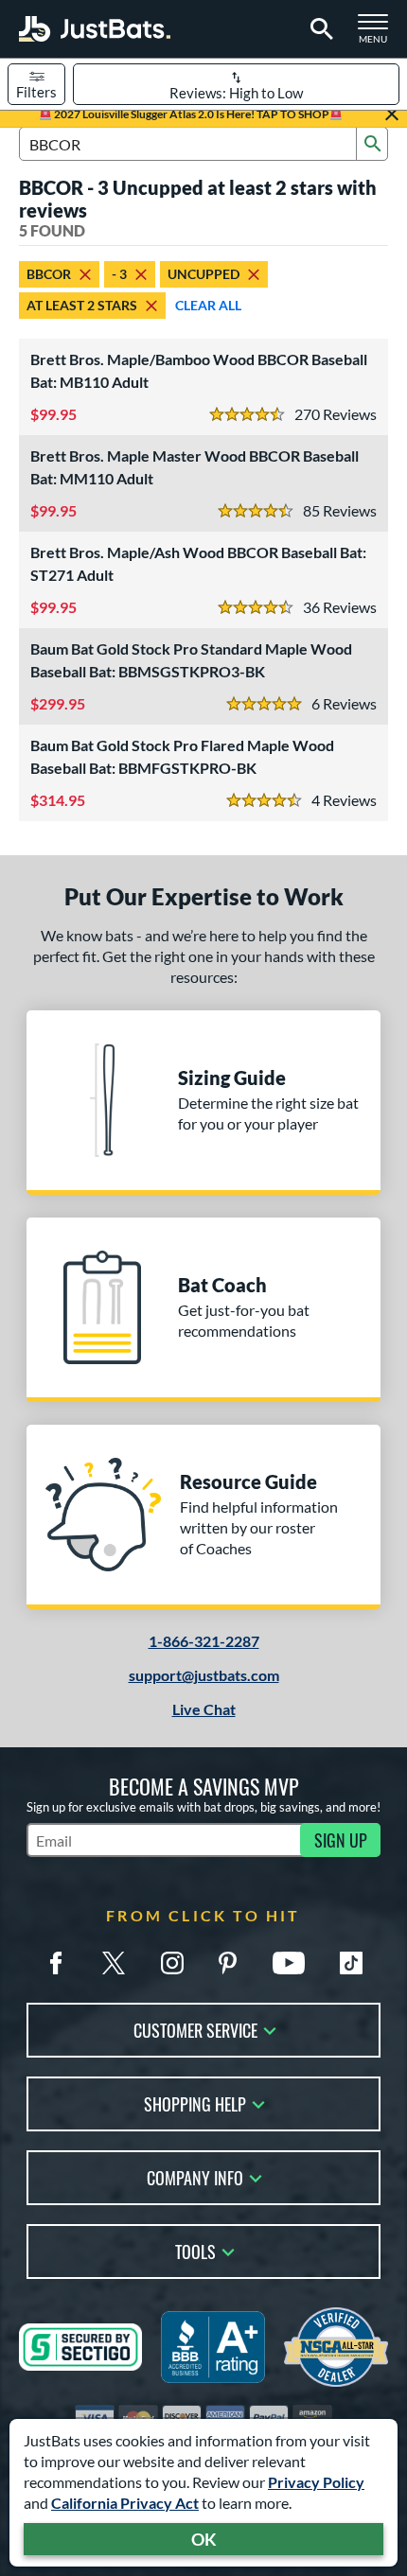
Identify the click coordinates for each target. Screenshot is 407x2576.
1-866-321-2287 (204, 1641)
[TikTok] (351, 1963)
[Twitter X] (114, 1963)
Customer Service (195, 2029)
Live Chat (204, 1709)
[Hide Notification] (392, 114)
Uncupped (203, 274)
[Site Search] (319, 29)
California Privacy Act (125, 2503)
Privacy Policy (316, 2482)
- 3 (119, 274)
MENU (379, 34)
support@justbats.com (204, 1675)
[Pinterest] (227, 1963)
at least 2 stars (82, 305)
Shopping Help (195, 2103)
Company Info (195, 2176)
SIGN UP (341, 1840)
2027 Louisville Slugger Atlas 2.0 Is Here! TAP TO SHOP (191, 114)
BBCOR (49, 274)
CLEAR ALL (208, 305)
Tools (195, 2250)
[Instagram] (172, 1963)
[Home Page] (95, 29)
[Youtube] (289, 1963)
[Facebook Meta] (56, 1963)
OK (204, 2539)
